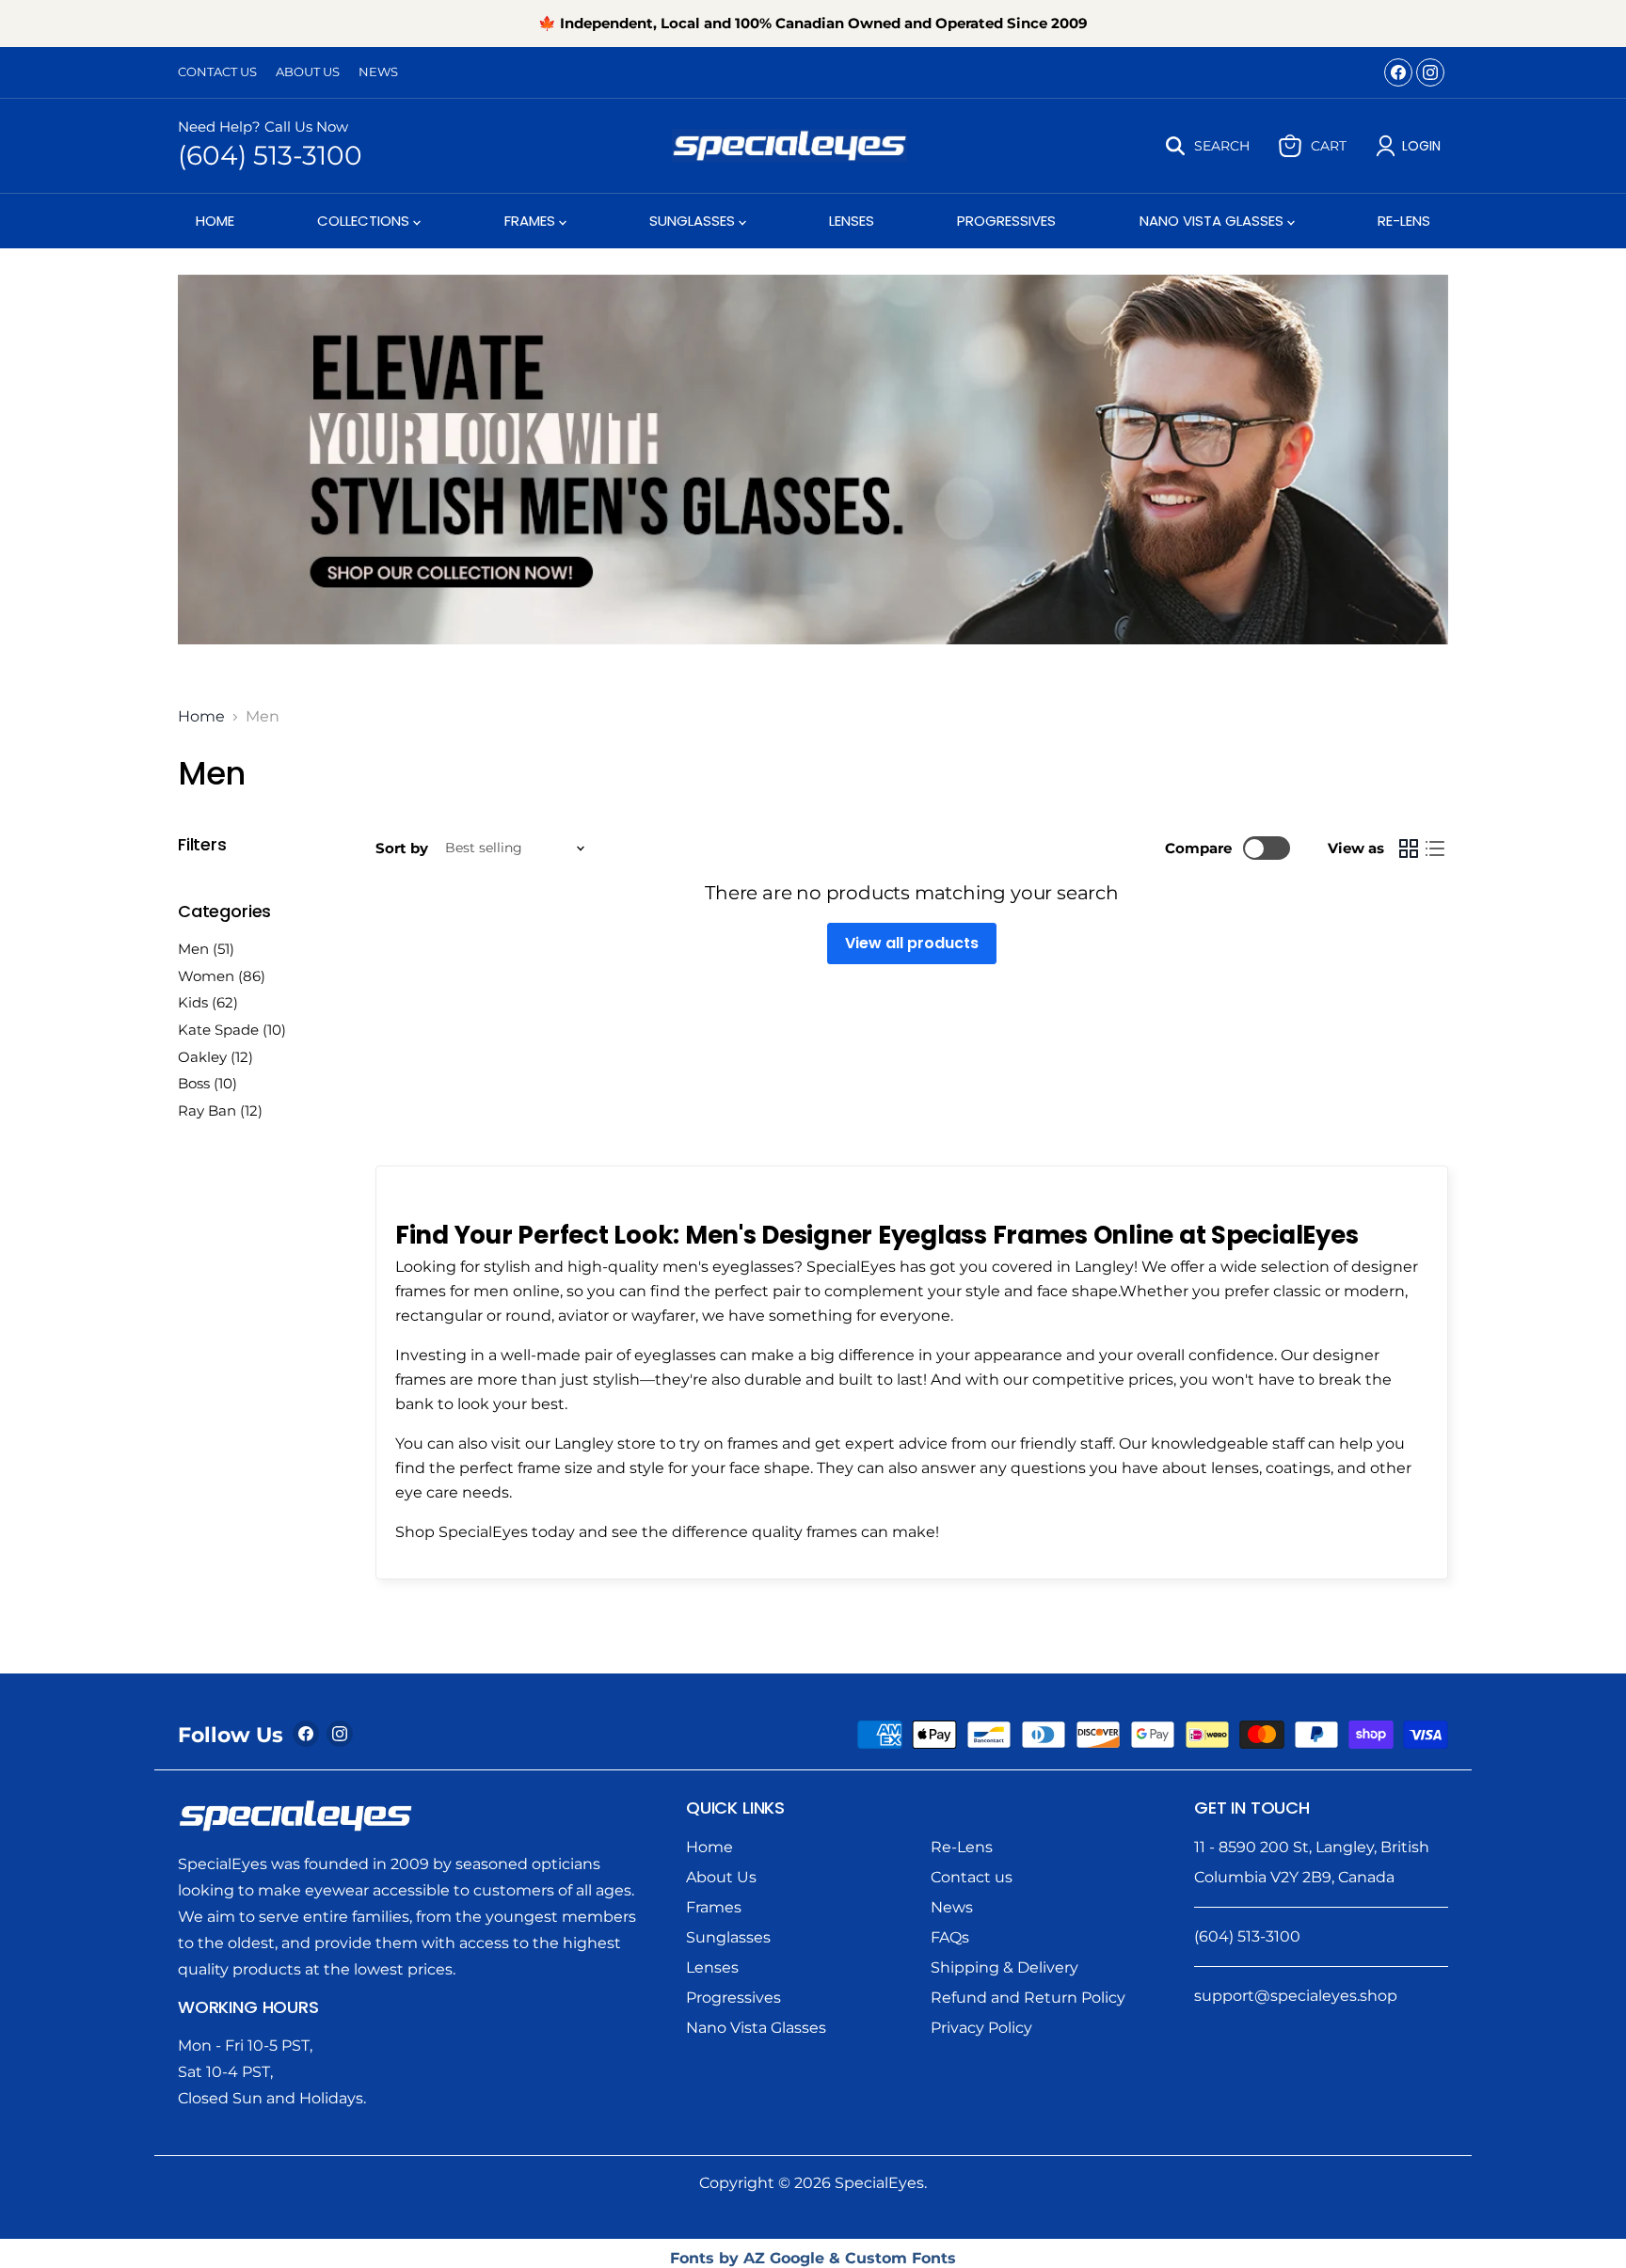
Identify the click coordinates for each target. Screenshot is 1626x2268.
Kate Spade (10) (232, 1030)
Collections (365, 221)
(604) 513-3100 (270, 155)
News (378, 72)
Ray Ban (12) (220, 1110)
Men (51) (206, 949)
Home (215, 221)
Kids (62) (208, 1002)
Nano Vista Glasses (1213, 221)
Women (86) (222, 976)
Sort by (402, 848)
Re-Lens (1404, 221)
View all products (912, 943)
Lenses (852, 221)
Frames (532, 221)
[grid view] (1409, 849)
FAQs (950, 1937)
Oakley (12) (215, 1057)
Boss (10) (207, 1083)
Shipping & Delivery (1004, 1967)
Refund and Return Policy (1028, 1998)
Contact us (972, 1877)
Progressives (1006, 221)
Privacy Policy (981, 2028)
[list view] (1435, 849)
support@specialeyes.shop (1296, 1996)
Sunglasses (694, 221)
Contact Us (217, 72)
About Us (308, 72)
